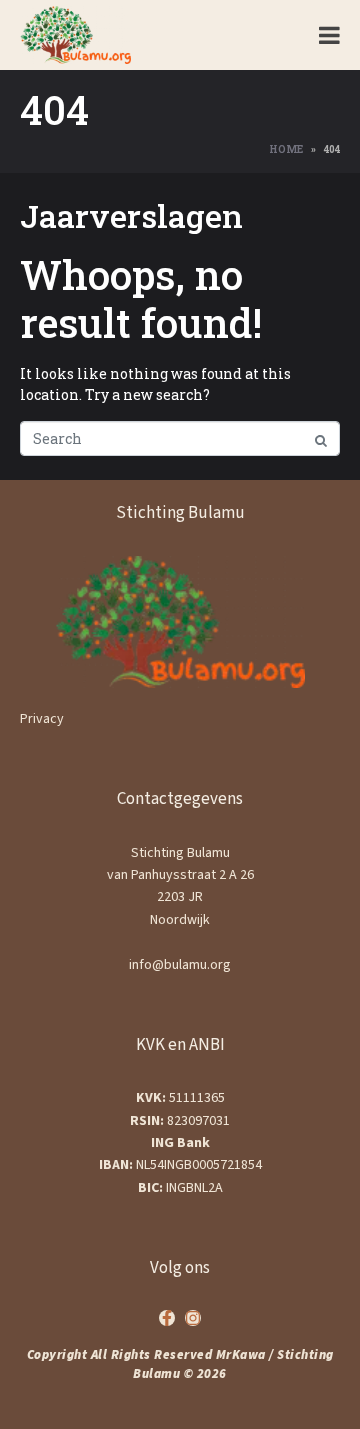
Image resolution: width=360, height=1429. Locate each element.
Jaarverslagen (131, 215)
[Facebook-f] (167, 1318)
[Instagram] (193, 1318)
